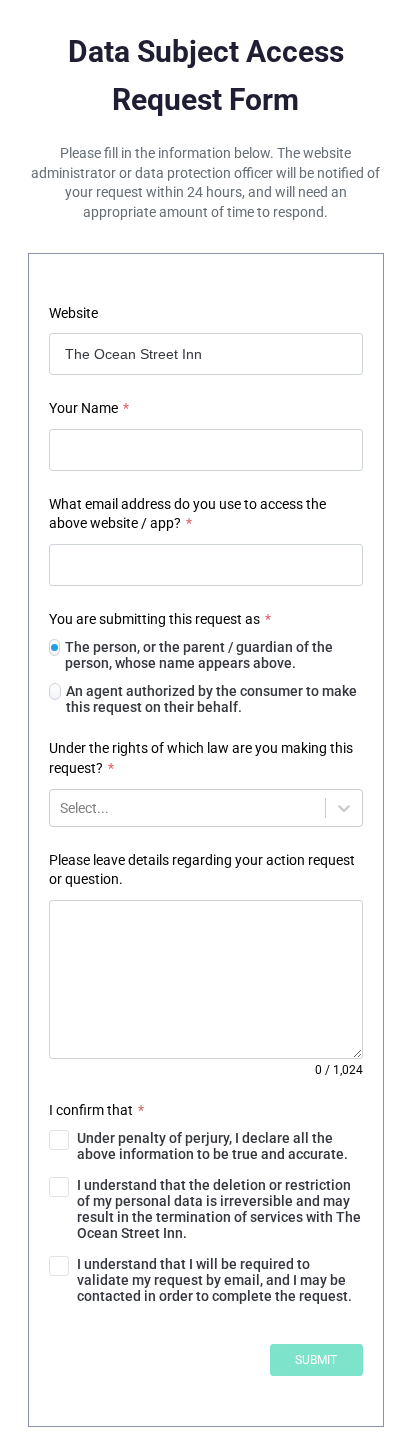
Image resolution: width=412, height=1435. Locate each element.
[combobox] (61, 808)
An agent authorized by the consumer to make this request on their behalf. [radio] (211, 699)
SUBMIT (316, 1360)
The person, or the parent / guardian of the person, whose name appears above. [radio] (199, 655)
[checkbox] (205, 1146)
